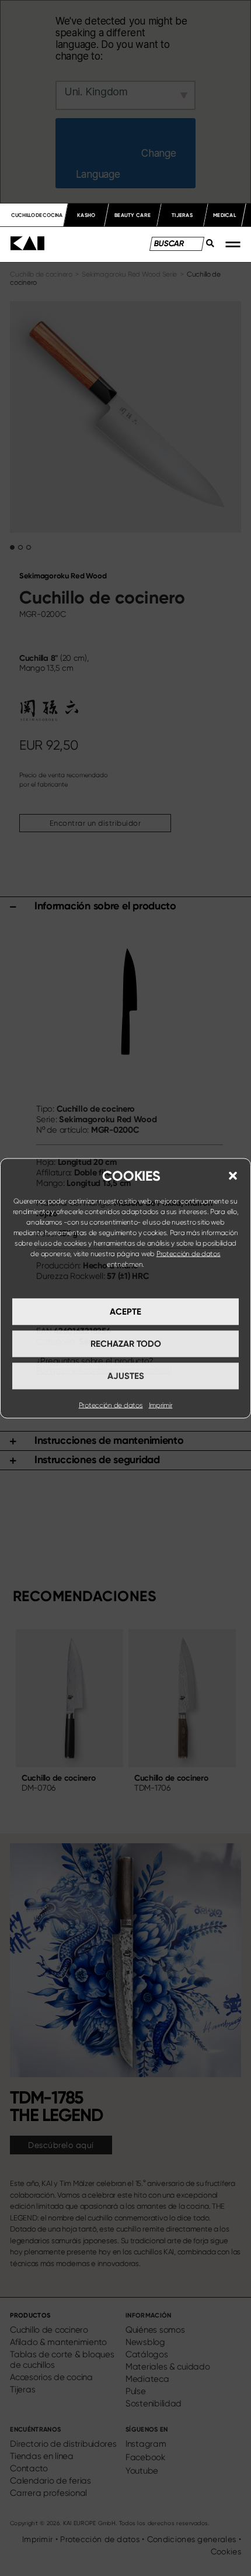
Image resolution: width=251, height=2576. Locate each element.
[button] (233, 1175)
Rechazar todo (126, 1344)
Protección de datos (189, 1253)
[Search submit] (207, 246)
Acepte (125, 1312)
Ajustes (126, 1376)
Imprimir (161, 1405)
